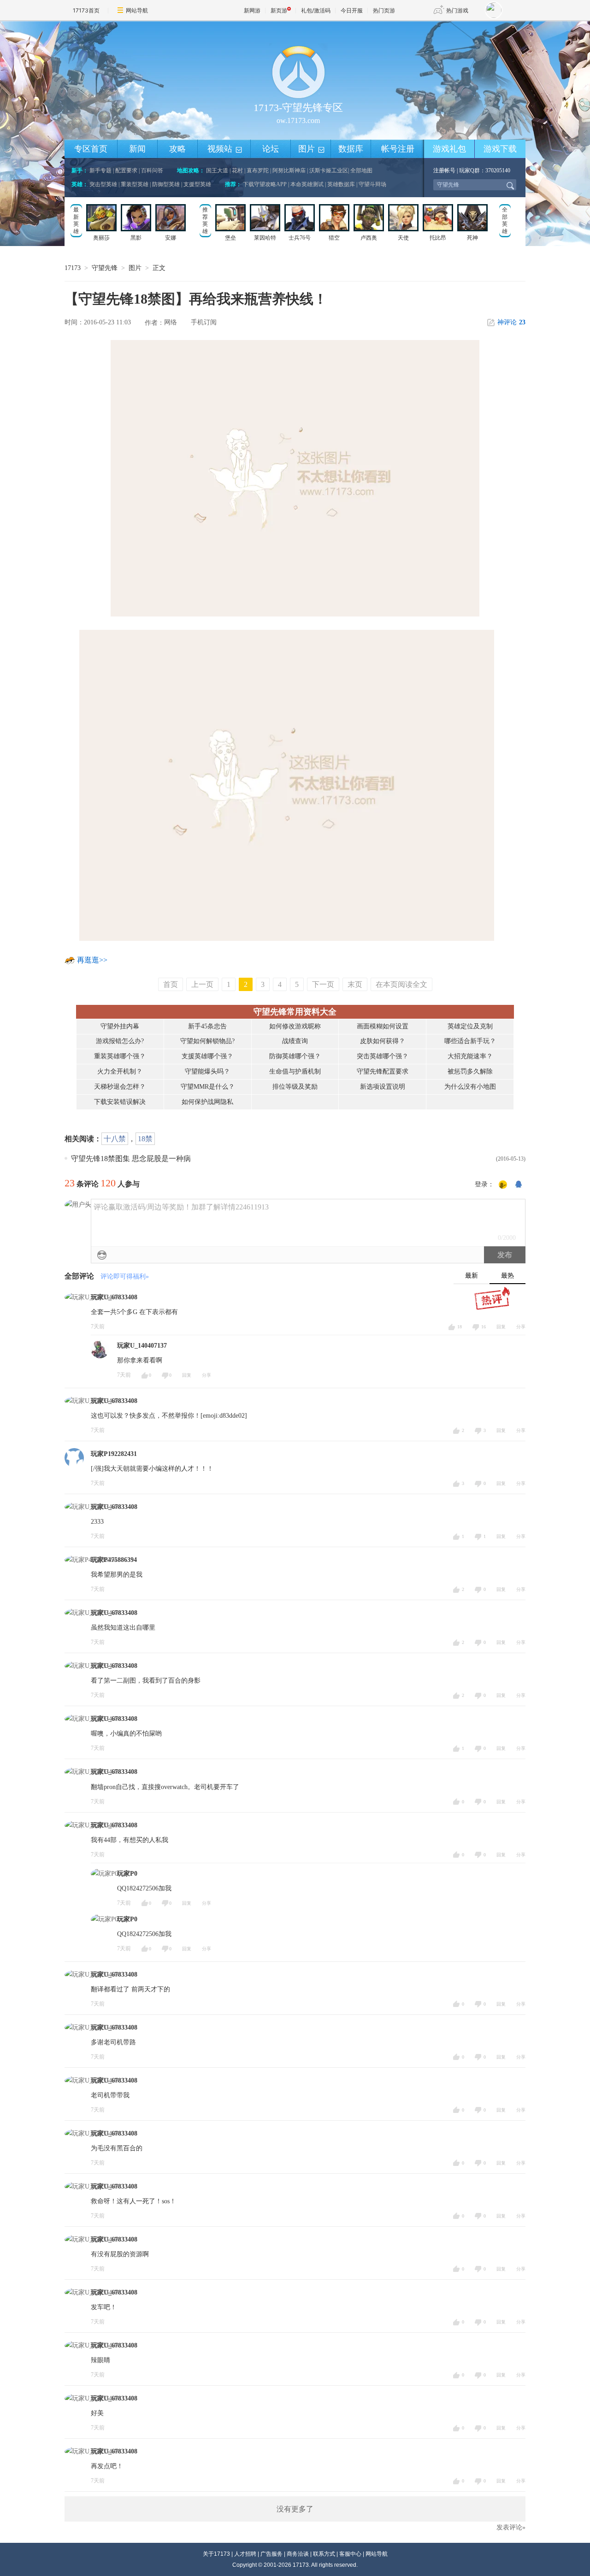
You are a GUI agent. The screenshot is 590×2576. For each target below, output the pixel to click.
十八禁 (115, 1139)
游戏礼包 (449, 149)
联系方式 (324, 2554)
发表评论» (511, 2527)
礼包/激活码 (316, 10)
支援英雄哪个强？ (207, 1056)
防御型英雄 (166, 184)
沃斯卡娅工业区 (329, 170)
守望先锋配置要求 (383, 1071)
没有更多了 (295, 2509)
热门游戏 (457, 10)
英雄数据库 (341, 184)
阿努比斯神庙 (289, 170)
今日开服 (352, 10)
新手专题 (100, 170)
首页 (171, 984)
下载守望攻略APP (265, 184)
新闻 (137, 149)
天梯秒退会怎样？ (120, 1087)
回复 (501, 1327)
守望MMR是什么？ (208, 1087)
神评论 (511, 322)
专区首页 (91, 149)
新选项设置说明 (383, 1087)
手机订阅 (204, 322)
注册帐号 (444, 170)
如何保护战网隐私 (207, 1102)
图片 (312, 149)
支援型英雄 (197, 184)
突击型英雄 (103, 184)
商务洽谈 (298, 2554)
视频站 (225, 149)
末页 (355, 984)
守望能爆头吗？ (207, 1071)
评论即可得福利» (125, 1276)
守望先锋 (105, 268)
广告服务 (271, 2554)
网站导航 (137, 10)
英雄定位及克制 (470, 1026)
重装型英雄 (135, 184)
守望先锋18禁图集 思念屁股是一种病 (131, 1159)
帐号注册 (398, 149)
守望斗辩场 (372, 184)
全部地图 (361, 170)
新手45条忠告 (207, 1026)
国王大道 (217, 170)
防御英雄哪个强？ (295, 1056)
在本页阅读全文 (401, 984)
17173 (73, 268)
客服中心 (350, 2554)
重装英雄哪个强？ (120, 1056)
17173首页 (86, 10)
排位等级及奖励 (295, 1087)
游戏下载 (500, 149)
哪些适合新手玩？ (470, 1041)
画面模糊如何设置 (383, 1026)
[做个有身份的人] (503, 1185)
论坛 (271, 149)
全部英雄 (505, 220)
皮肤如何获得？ (383, 1041)
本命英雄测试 (307, 184)
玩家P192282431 (114, 1454)
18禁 (145, 1139)
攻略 (177, 149)
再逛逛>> (92, 960)
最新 (472, 1276)
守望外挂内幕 (120, 1026)
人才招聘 (245, 2554)
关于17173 (216, 2554)
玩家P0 (127, 1874)
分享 (521, 1327)
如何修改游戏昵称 (295, 1026)
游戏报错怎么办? (120, 1041)
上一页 (202, 984)
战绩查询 (295, 1041)
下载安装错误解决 (120, 1102)
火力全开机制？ (120, 1071)
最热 (507, 1276)
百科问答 (152, 170)
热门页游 (384, 10)
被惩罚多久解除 (470, 1071)
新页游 (279, 10)
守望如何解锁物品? (207, 1041)
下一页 (323, 984)
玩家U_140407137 (142, 1346)
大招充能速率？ (470, 1056)
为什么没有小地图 (470, 1087)
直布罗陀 (258, 170)
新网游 (252, 10)
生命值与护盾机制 (295, 1071)
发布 (505, 1255)
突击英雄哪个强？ (383, 1056)
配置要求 (126, 170)
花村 (237, 170)
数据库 (351, 149)
